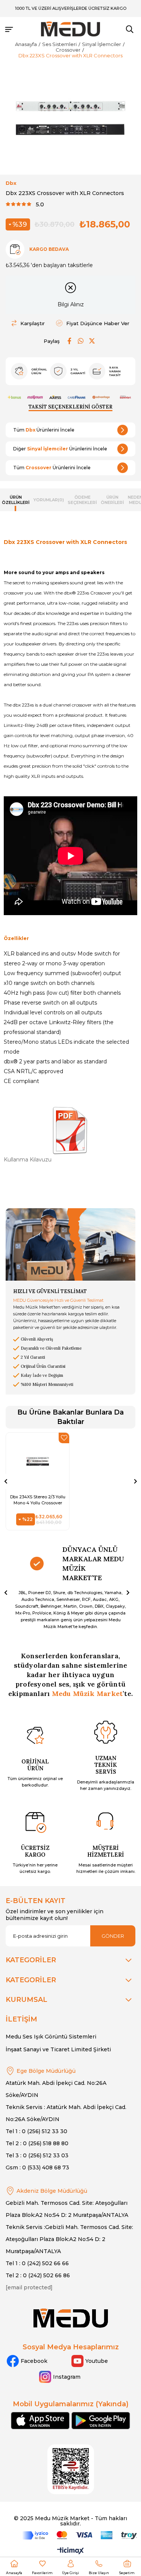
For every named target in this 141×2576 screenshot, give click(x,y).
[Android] (101, 2421)
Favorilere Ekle (64, 1438)
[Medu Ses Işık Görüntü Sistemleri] (71, 29)
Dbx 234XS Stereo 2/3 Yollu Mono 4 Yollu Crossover (38, 1500)
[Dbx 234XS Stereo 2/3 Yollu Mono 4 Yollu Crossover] (38, 1461)
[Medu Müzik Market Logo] (71, 2318)
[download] (71, 2469)
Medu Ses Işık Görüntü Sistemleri (51, 2037)
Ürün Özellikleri (16, 500)
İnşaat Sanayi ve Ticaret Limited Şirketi (58, 2049)
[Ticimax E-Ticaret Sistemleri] (70, 2551)
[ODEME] (80, 2535)
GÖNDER (113, 1936)
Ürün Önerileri (112, 500)
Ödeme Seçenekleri (82, 500)
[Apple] (40, 2421)
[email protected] (29, 2287)
